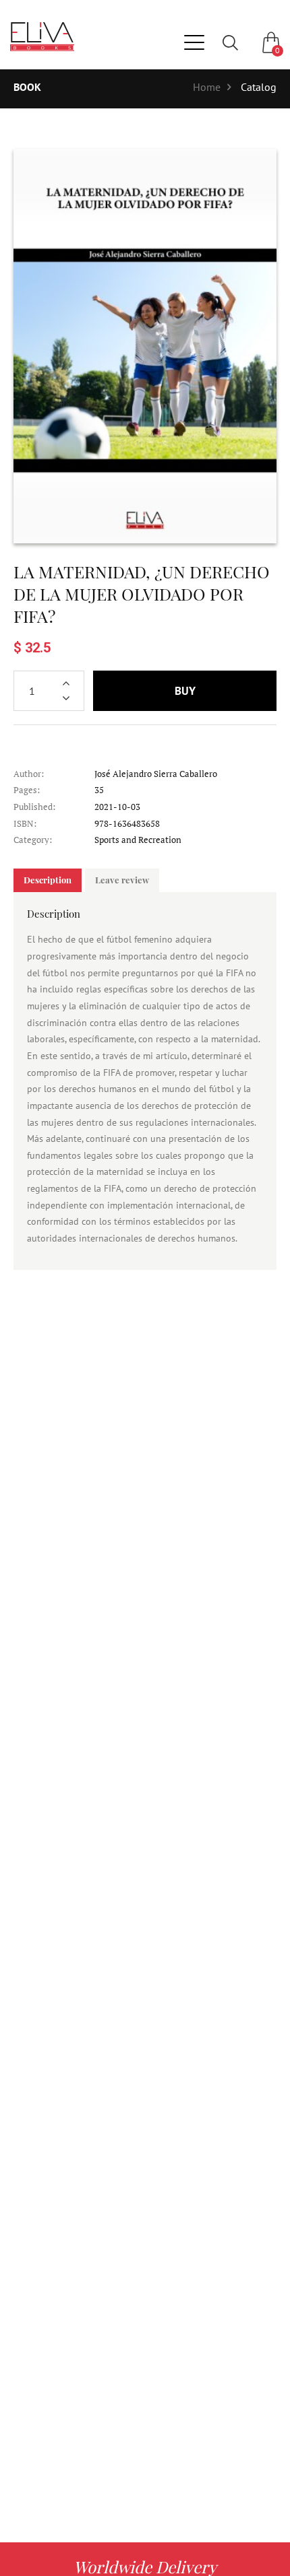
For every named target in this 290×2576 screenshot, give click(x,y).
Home (207, 87)
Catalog (259, 87)
